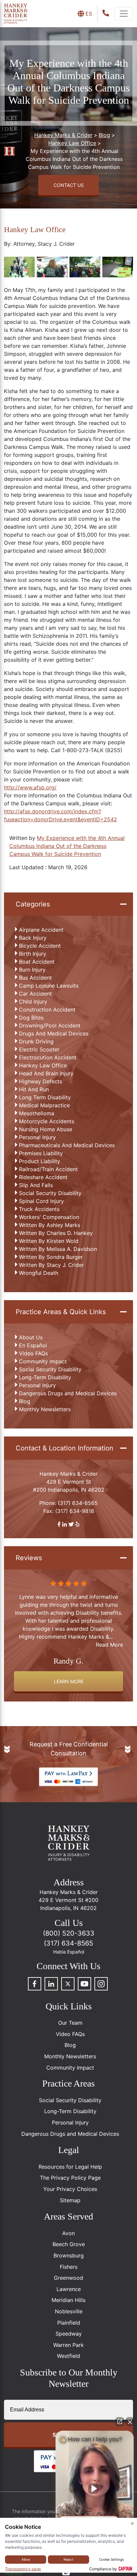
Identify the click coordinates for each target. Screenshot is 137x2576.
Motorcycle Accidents (47, 1121)
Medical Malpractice (44, 1105)
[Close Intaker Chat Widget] (130, 2422)
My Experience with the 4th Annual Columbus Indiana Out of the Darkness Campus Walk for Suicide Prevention (67, 846)
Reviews (29, 1558)
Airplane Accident (41, 930)
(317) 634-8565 (78, 1503)
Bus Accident (35, 978)
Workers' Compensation (49, 1217)
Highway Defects (41, 1081)
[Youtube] (84, 1984)
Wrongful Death (39, 1273)
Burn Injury (32, 970)
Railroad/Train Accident (48, 1169)
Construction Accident (47, 1010)
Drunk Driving (36, 1041)
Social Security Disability (50, 1193)
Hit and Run (34, 1089)
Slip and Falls (36, 1185)
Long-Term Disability (45, 1377)
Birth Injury (33, 954)
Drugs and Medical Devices (54, 1033)
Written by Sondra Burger (51, 1257)
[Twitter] (68, 1984)
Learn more (69, 1681)
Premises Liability (41, 1153)
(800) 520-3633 (69, 1933)
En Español (33, 1345)
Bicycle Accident (40, 946)
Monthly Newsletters (45, 1409)
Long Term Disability (45, 1097)
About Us (31, 1337)
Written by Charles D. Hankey (56, 1233)
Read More (109, 1645)
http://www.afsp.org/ (30, 787)
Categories (33, 904)
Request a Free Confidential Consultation (69, 1749)
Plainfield (69, 2323)
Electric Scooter (39, 1049)
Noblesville (69, 2311)
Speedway (69, 2334)
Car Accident (35, 994)
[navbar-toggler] (124, 14)
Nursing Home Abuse (46, 1129)
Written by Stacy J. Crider (51, 1265)
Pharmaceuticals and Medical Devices (67, 1145)
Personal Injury (37, 1137)
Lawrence (69, 2289)
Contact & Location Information (65, 1448)
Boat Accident (37, 962)
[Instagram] (101, 1984)
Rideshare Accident (43, 1177)
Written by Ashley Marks (50, 1225)
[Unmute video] (95, 2489)
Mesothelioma (37, 1113)
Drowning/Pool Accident (50, 1025)
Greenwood (68, 2278)
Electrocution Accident (48, 1057)
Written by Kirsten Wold (49, 1241)
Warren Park (68, 2345)
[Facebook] (35, 1984)
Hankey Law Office (43, 1065)
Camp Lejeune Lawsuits (49, 986)
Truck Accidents (39, 1209)
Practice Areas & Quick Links (61, 1312)
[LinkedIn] (51, 1984)
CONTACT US (69, 185)
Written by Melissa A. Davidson (58, 1249)
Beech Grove (69, 2244)
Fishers (69, 2267)
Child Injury (33, 1002)
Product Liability (40, 1161)
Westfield (68, 2356)
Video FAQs (33, 1353)
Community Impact (43, 1361)
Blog (25, 1401)
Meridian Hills (68, 2300)
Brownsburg (69, 2255)
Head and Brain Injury (46, 1073)
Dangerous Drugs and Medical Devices (68, 1393)
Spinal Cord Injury (41, 1201)
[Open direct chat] (120, 2422)
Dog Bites (31, 1017)
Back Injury (33, 938)
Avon (68, 2233)
